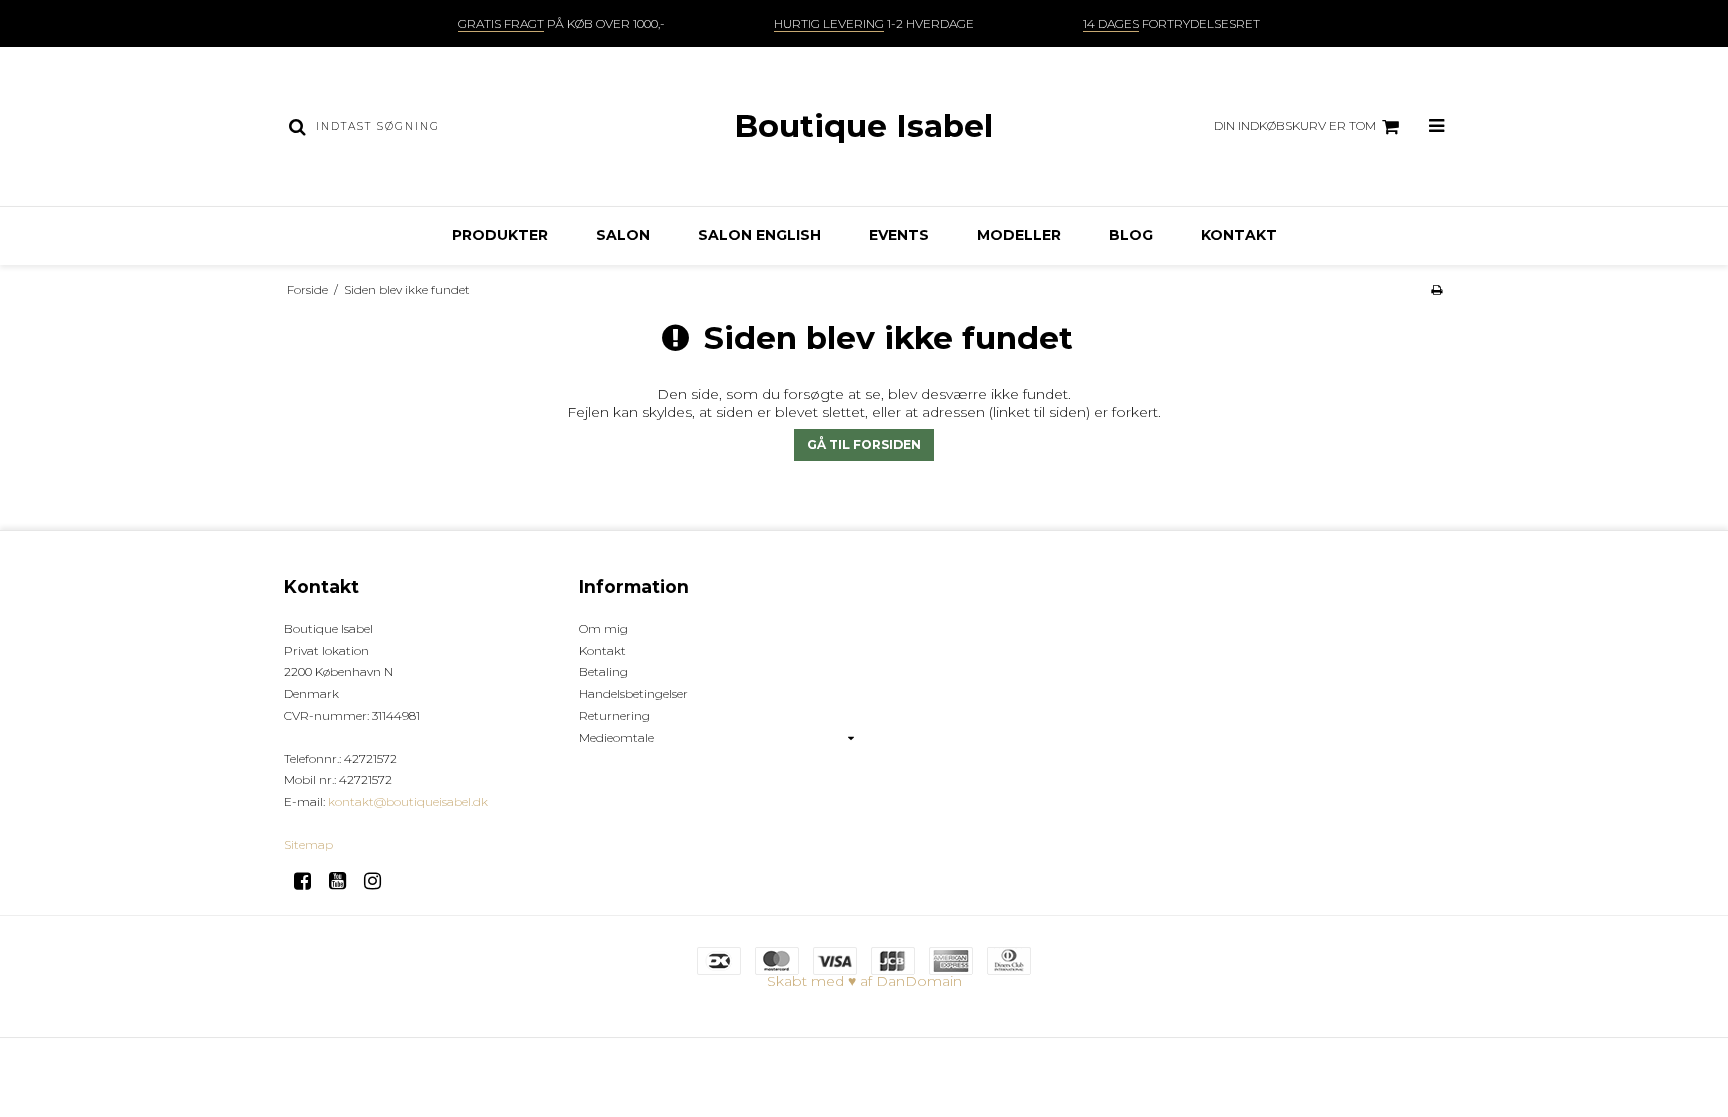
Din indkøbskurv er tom (1295, 125)
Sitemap (308, 844)
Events (899, 235)
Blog (1131, 235)
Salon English (759, 235)
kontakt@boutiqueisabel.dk (408, 801)
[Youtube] (344, 881)
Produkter (500, 235)
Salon (623, 235)
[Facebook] (309, 881)
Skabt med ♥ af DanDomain (864, 981)
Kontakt (1239, 235)
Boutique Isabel (863, 126)
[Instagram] (379, 881)
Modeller (1019, 235)
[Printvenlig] (1436, 289)
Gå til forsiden (864, 444)
